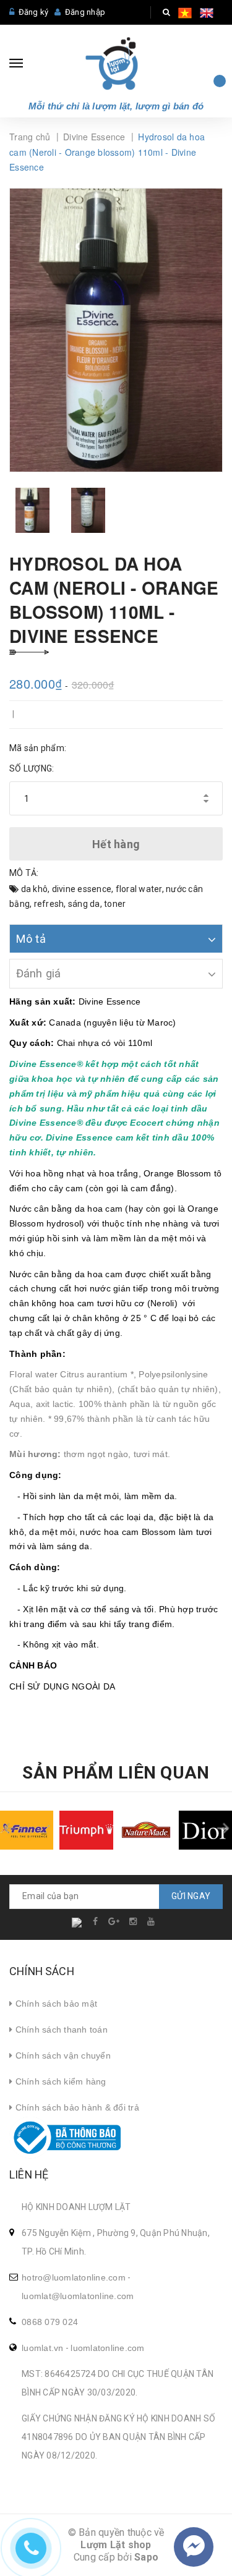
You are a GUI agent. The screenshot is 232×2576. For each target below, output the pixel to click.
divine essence (82, 889)
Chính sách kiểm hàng (59, 2081)
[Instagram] (134, 1921)
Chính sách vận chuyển (62, 2055)
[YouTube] (152, 1921)
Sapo (146, 2557)
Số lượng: (32, 768)
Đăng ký (34, 12)
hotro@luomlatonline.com (74, 2277)
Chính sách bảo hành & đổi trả (76, 2107)
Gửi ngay (191, 1896)
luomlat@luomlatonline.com (78, 2296)
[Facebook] (96, 1921)
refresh (49, 904)
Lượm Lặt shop (116, 2545)
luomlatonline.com (107, 2348)
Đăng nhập (85, 12)
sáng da (84, 904)
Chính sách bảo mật (55, 2004)
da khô (35, 889)
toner (115, 904)
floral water (139, 889)
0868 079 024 (50, 2322)
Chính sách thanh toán (60, 2030)
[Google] (114, 1921)
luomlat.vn (43, 2348)
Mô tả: (24, 873)
